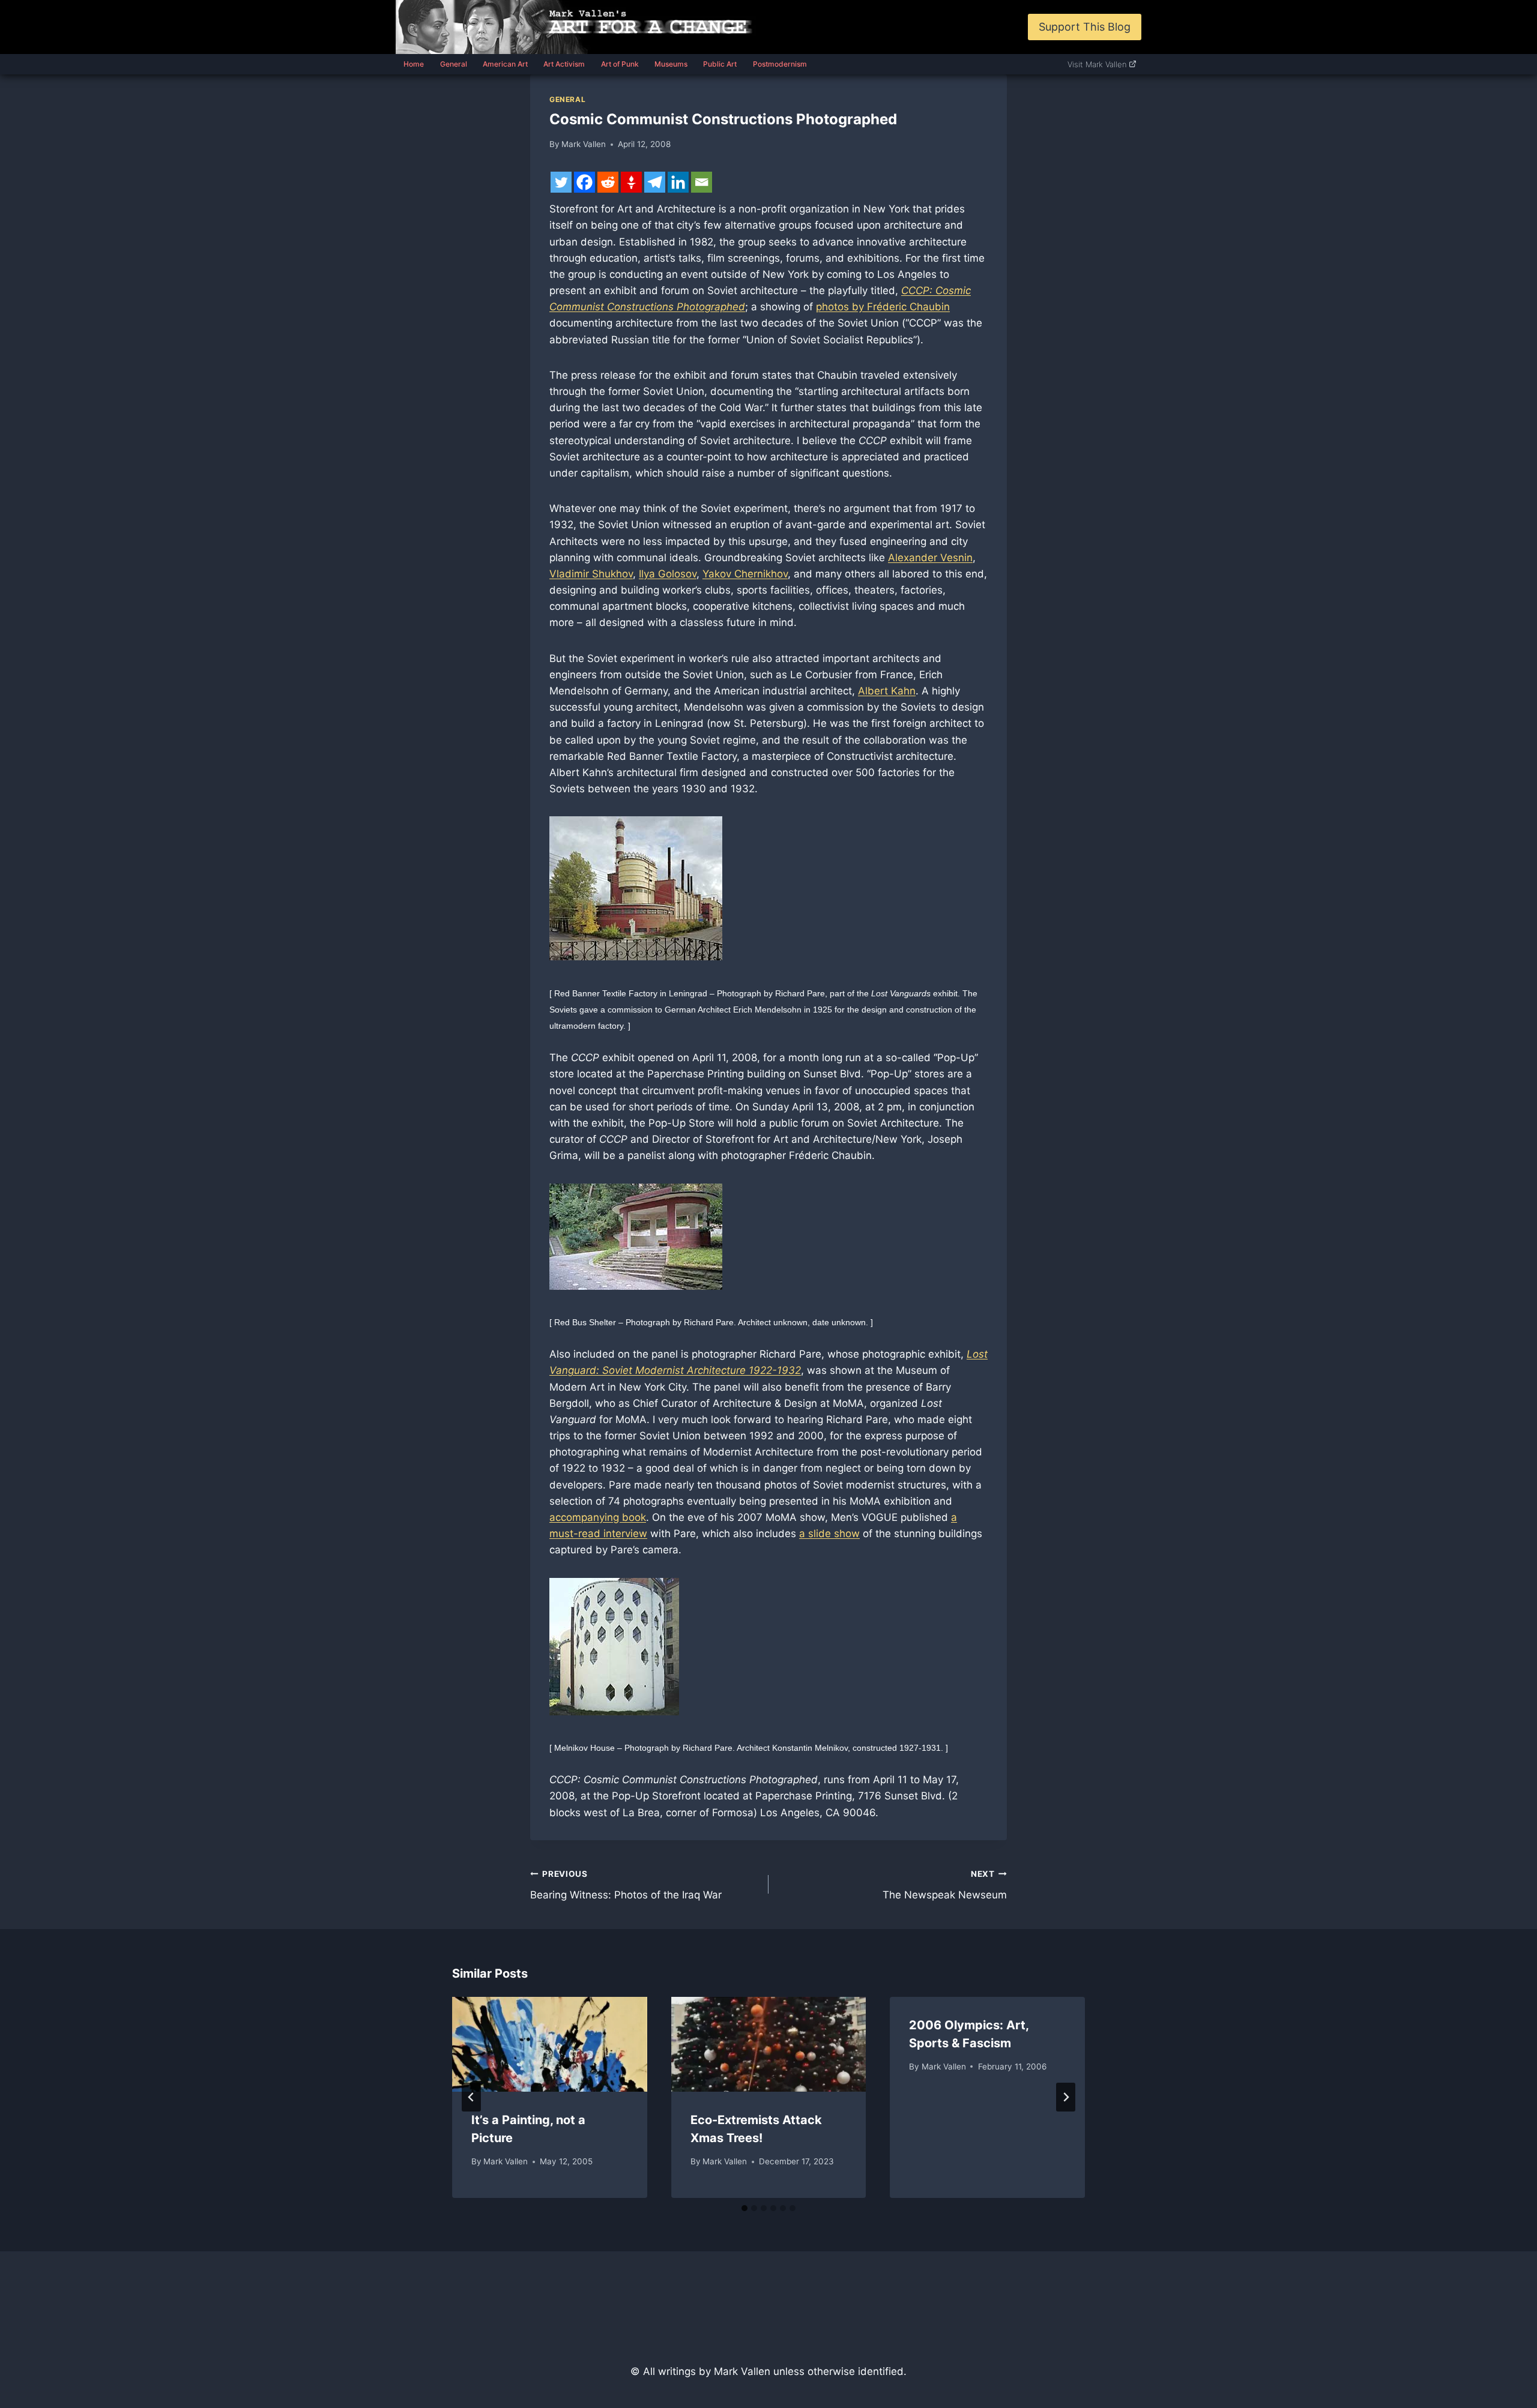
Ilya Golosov (668, 574)
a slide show (829, 1534)
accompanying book (598, 1517)
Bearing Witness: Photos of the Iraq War (626, 1885)
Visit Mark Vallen (1097, 64)
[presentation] (550, 2044)
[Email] (702, 182)
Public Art (720, 64)
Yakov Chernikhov (745, 574)
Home (414, 64)
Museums (671, 64)
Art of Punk (620, 64)
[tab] (744, 2208)
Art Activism (564, 64)
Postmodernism (780, 64)
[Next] (1066, 2097)
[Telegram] (655, 182)
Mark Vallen (584, 144)
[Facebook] (584, 182)
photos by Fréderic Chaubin (883, 307)
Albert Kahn (887, 691)
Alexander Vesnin (930, 558)
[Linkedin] (678, 182)
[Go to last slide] (471, 2097)
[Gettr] (631, 182)
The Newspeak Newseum (945, 1885)
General (454, 64)
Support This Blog (1085, 27)
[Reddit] (608, 182)
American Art (505, 64)
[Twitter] (561, 182)
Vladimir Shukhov (591, 574)
